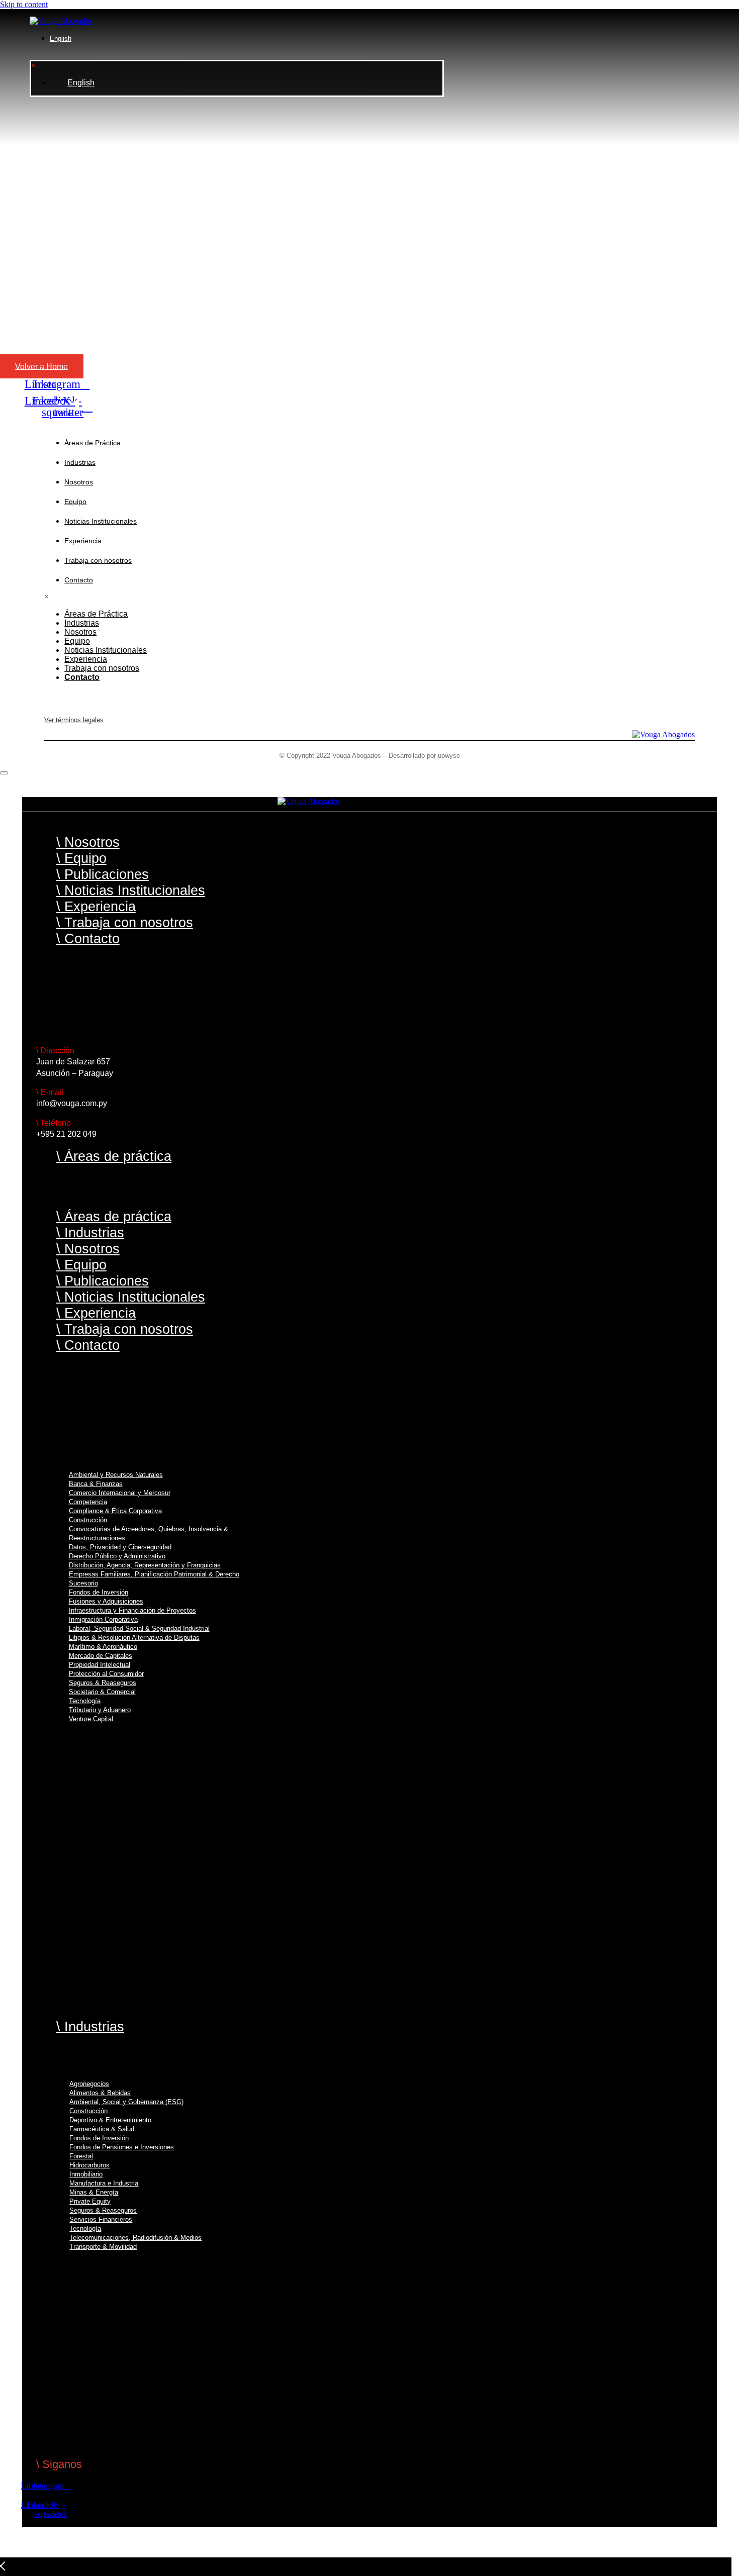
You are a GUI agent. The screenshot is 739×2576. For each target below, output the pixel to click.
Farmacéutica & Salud (102, 2129)
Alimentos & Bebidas (100, 2093)
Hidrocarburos (89, 2165)
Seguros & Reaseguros (103, 1683)
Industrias (80, 462)
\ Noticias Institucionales (131, 890)
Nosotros (79, 482)
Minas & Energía (94, 2192)
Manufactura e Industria (104, 2183)
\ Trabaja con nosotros (125, 922)
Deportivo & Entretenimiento (110, 2120)
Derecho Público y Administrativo (117, 1556)
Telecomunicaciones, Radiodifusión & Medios (135, 2238)
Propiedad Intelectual (100, 1665)
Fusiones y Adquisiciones (106, 1601)
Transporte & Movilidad (103, 2247)
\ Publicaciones (103, 874)
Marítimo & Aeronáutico (103, 1647)
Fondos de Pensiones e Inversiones (122, 2147)
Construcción (88, 1520)
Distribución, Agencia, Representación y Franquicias (145, 1565)
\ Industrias (90, 1232)
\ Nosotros (88, 842)
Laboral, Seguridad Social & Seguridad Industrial (139, 1628)
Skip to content (24, 4)
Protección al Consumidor (106, 1674)
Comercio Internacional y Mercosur (120, 1493)
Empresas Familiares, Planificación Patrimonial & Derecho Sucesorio (154, 1579)
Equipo (75, 502)
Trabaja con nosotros (98, 560)
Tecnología (85, 1701)
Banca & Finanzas (96, 1484)
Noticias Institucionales (101, 521)
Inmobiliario (86, 2174)
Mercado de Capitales (101, 1656)
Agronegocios (89, 2084)
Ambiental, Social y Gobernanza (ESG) (126, 2102)
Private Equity (90, 2201)
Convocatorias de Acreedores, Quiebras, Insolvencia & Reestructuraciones (149, 1533)
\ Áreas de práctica (114, 1156)
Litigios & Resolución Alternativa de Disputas (134, 1638)
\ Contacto (88, 938)
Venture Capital (91, 1719)
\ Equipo (81, 858)
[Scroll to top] (4, 773)
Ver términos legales (74, 720)
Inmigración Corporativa (103, 1619)
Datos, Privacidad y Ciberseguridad (120, 1547)
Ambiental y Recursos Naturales (116, 1475)
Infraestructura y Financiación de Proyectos (132, 1610)
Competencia (88, 1502)
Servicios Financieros (101, 2219)
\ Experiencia (96, 906)
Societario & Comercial (102, 1692)
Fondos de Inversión (99, 1592)
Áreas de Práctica (93, 443)
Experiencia (83, 541)
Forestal (81, 2156)
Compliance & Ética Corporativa (115, 1511)
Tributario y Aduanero (100, 1710)
